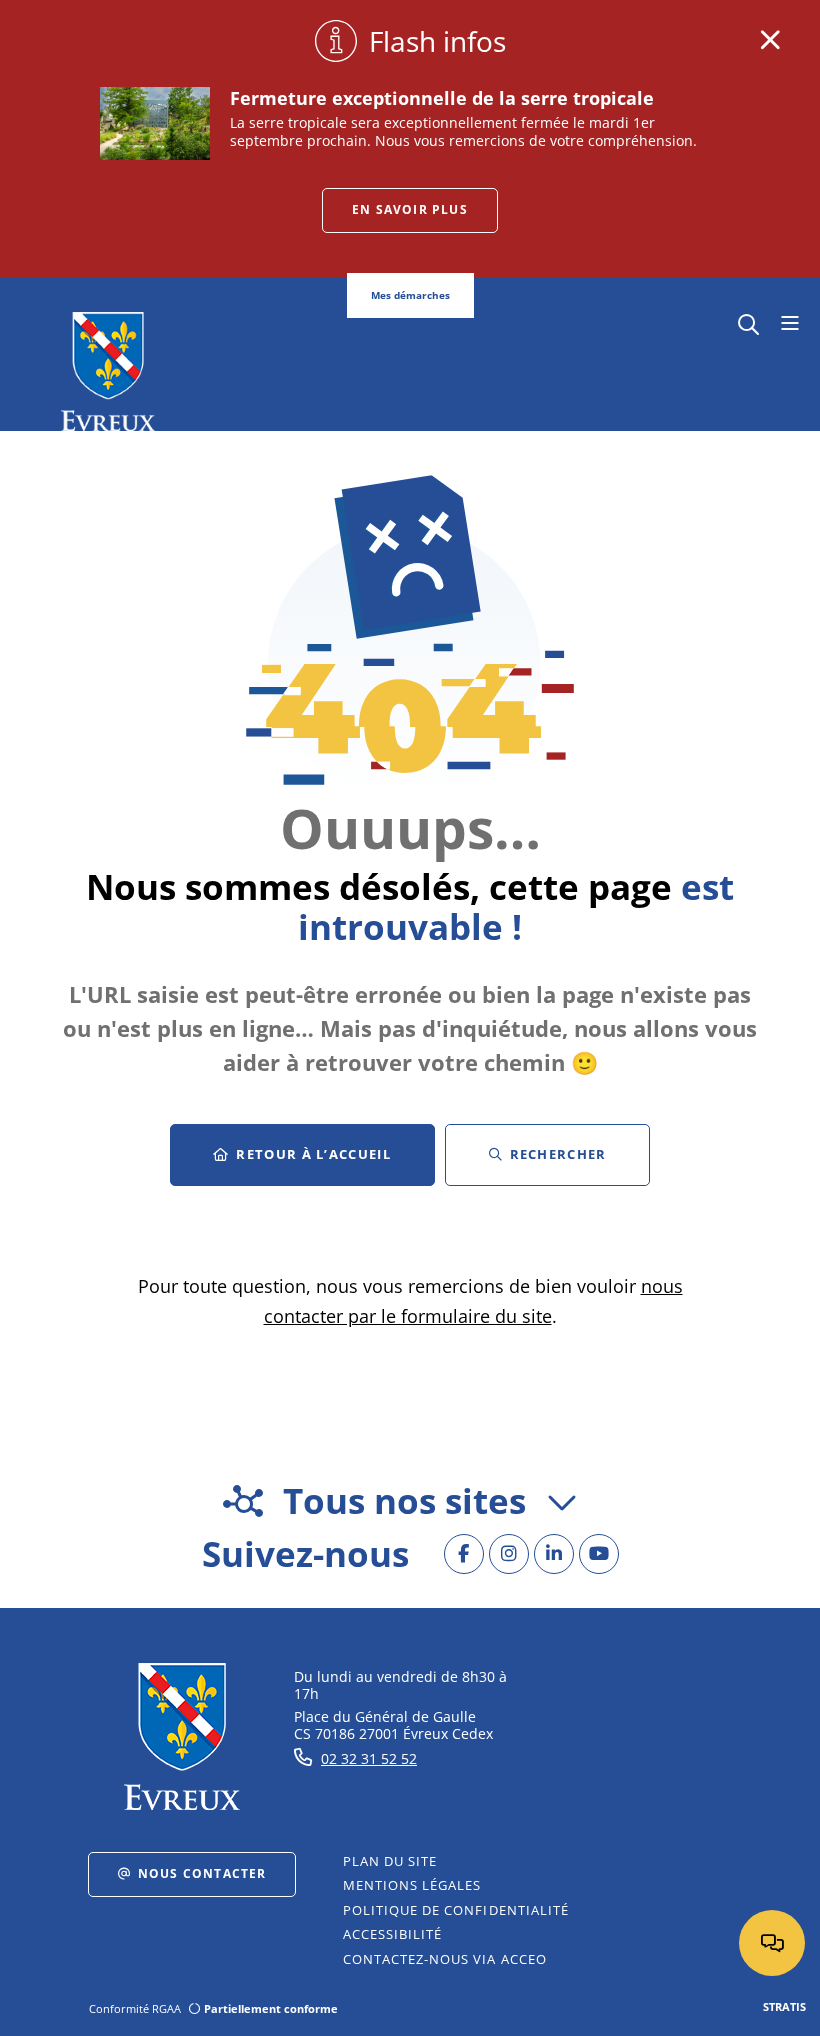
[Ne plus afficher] (770, 40)
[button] (748, 322)
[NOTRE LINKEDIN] (554, 1554)
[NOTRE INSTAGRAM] (509, 1554)
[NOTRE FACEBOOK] (464, 1554)
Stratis (784, 2006)
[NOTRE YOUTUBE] (599, 1554)
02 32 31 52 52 (369, 1758)
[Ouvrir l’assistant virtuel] (772, 1943)
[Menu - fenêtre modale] (789, 324)
